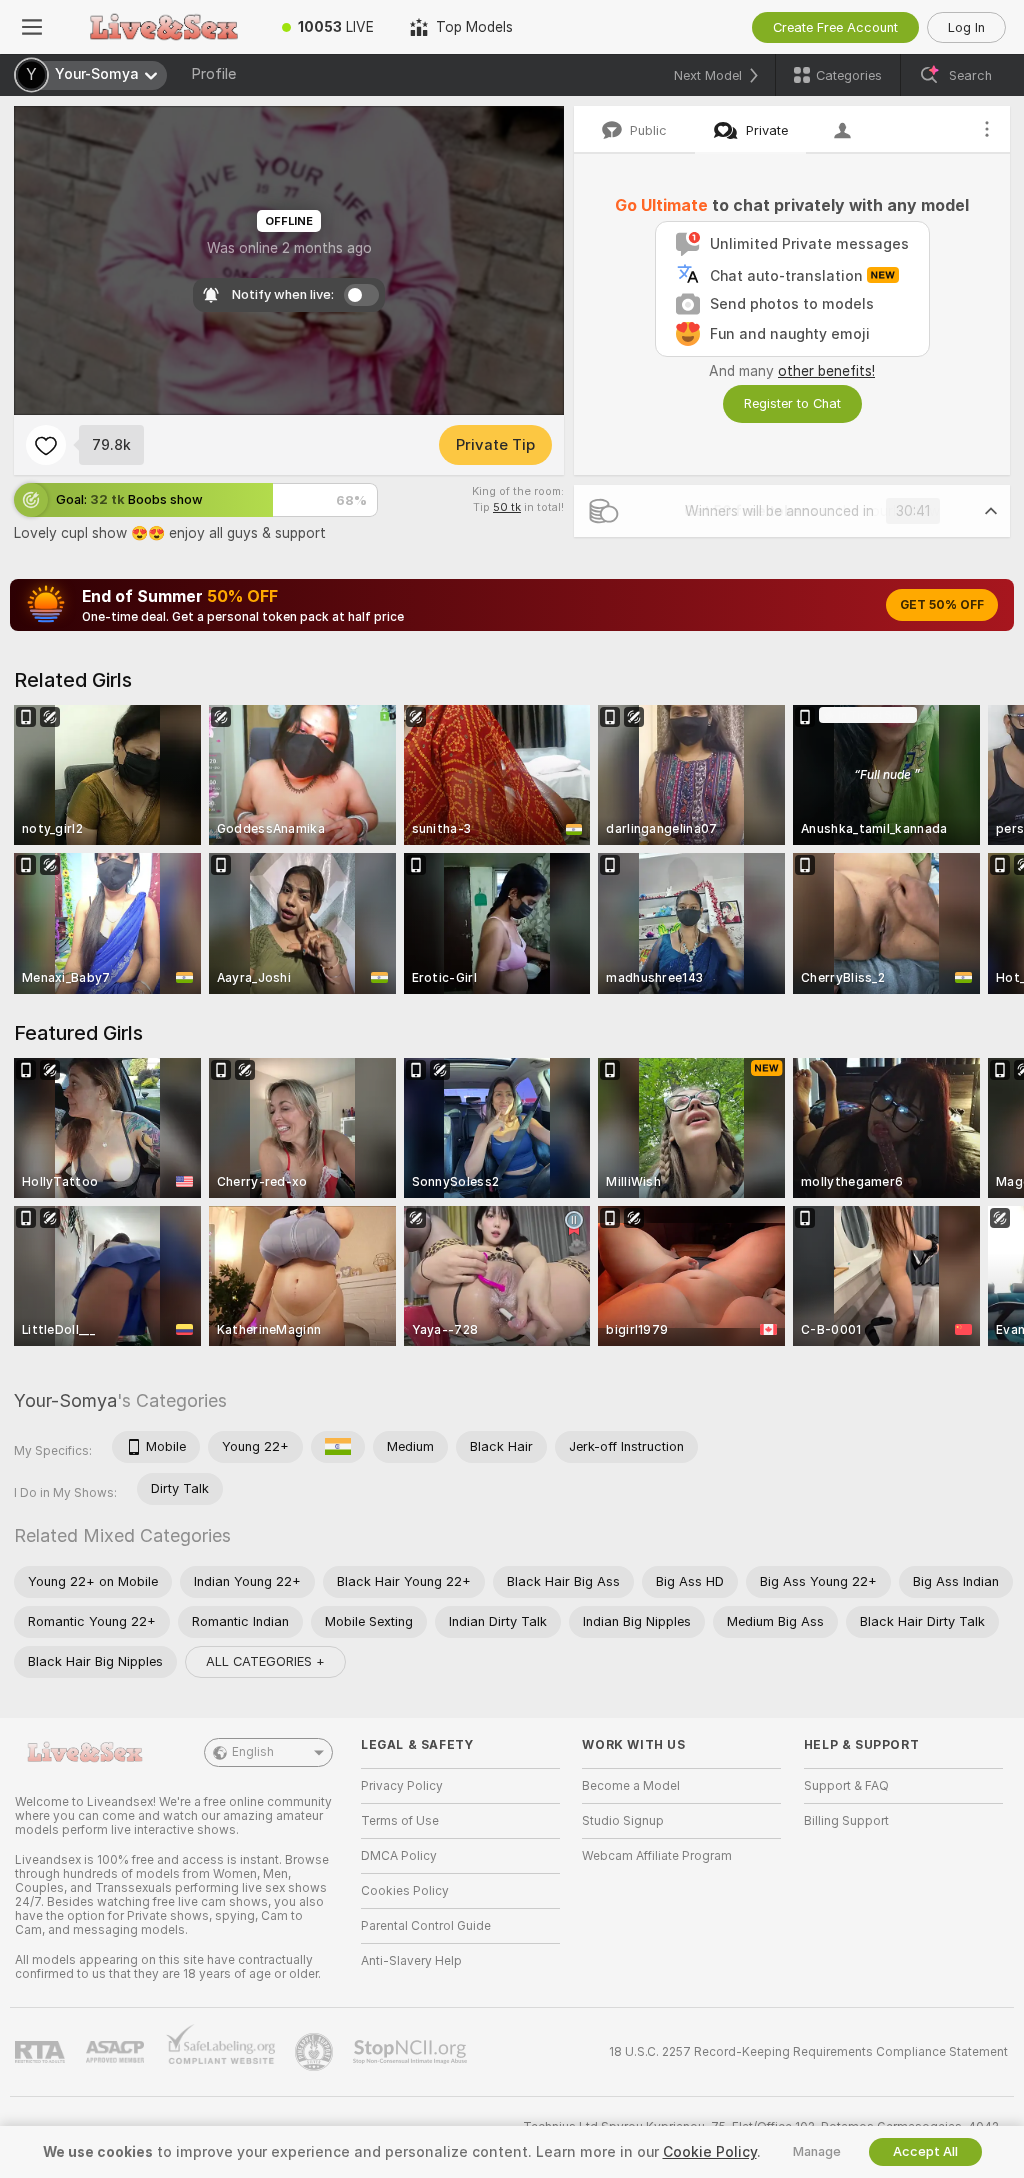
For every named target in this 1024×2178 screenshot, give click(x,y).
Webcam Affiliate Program (657, 1856)
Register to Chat (792, 403)
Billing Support (846, 1821)
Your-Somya (65, 1400)
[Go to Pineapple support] (316, 2052)
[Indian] (338, 1447)
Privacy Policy (402, 1786)
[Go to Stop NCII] (412, 2052)
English (253, 1752)
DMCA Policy (399, 1856)
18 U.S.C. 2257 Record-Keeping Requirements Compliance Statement (808, 2052)
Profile (213, 74)
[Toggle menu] (32, 27)
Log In (966, 27)
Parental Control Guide (426, 1926)
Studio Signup (623, 1821)
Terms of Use (400, 1821)
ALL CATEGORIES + (265, 1661)
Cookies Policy (405, 1891)
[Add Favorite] (46, 445)
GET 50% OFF (942, 605)
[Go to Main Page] (164, 27)
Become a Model (631, 1786)
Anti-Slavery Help (411, 1961)
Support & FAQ (846, 1786)
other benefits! (826, 371)
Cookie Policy (710, 2152)
